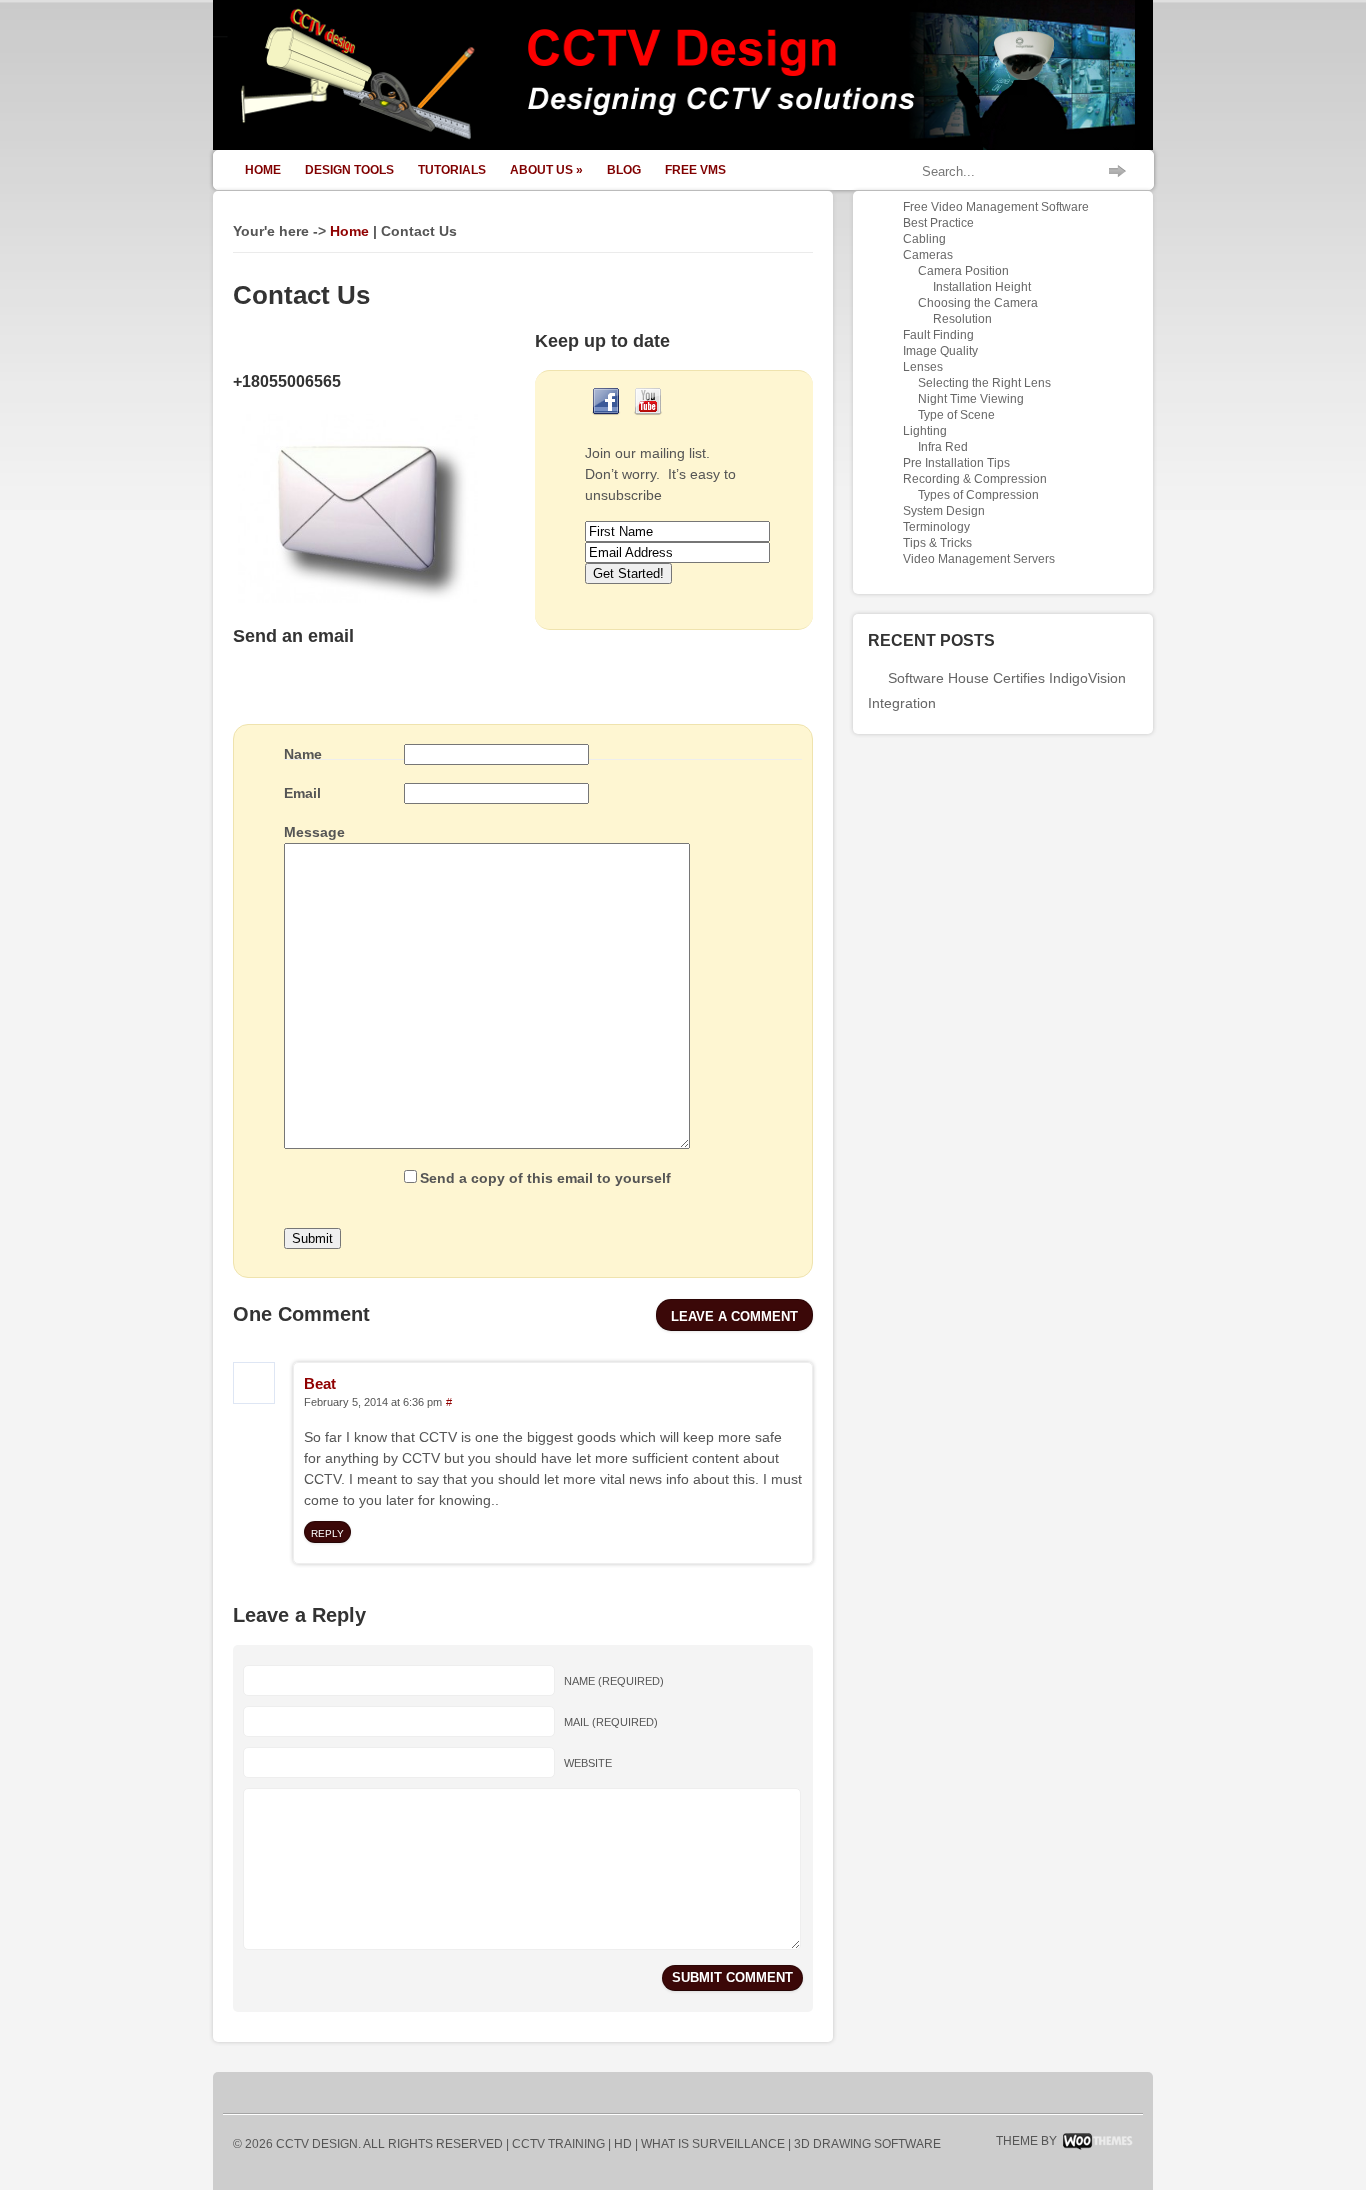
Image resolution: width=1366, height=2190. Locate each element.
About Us (546, 170)
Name (303, 754)
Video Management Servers (979, 559)
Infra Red (943, 447)
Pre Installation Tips (956, 463)
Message (314, 832)
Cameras (928, 255)
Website (588, 1763)
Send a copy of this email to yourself (545, 1178)
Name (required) (614, 1681)
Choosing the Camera (978, 303)
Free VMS (695, 170)
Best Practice (938, 223)
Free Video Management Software (996, 207)
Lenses (923, 367)
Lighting (925, 431)
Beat (320, 1383)
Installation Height (982, 287)
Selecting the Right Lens (984, 383)
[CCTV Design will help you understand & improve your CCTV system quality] (683, 145)
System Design (944, 511)
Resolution (962, 319)
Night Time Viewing (971, 399)
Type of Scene (956, 415)
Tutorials (452, 170)
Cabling (924, 239)
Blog (624, 170)
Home (263, 170)
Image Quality (940, 351)
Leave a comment (734, 1316)
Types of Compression (978, 495)
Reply (327, 1533)
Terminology (936, 527)
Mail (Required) (611, 1722)
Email (302, 793)
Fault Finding (938, 335)
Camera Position (963, 271)
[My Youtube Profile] (648, 417)
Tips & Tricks (937, 543)
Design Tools (349, 170)
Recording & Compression (975, 479)
